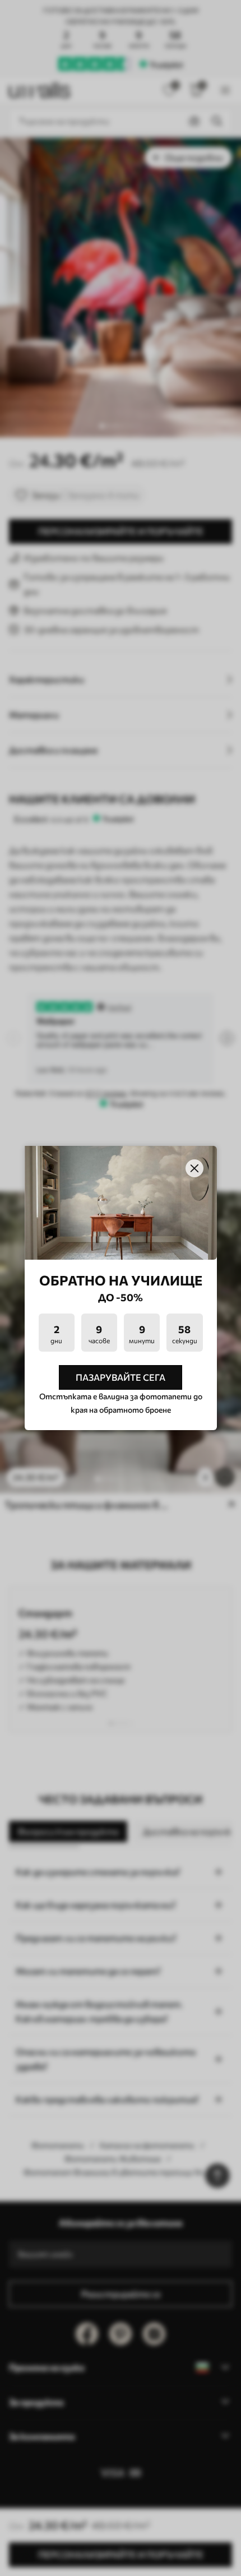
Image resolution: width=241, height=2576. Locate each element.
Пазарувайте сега (121, 1377)
